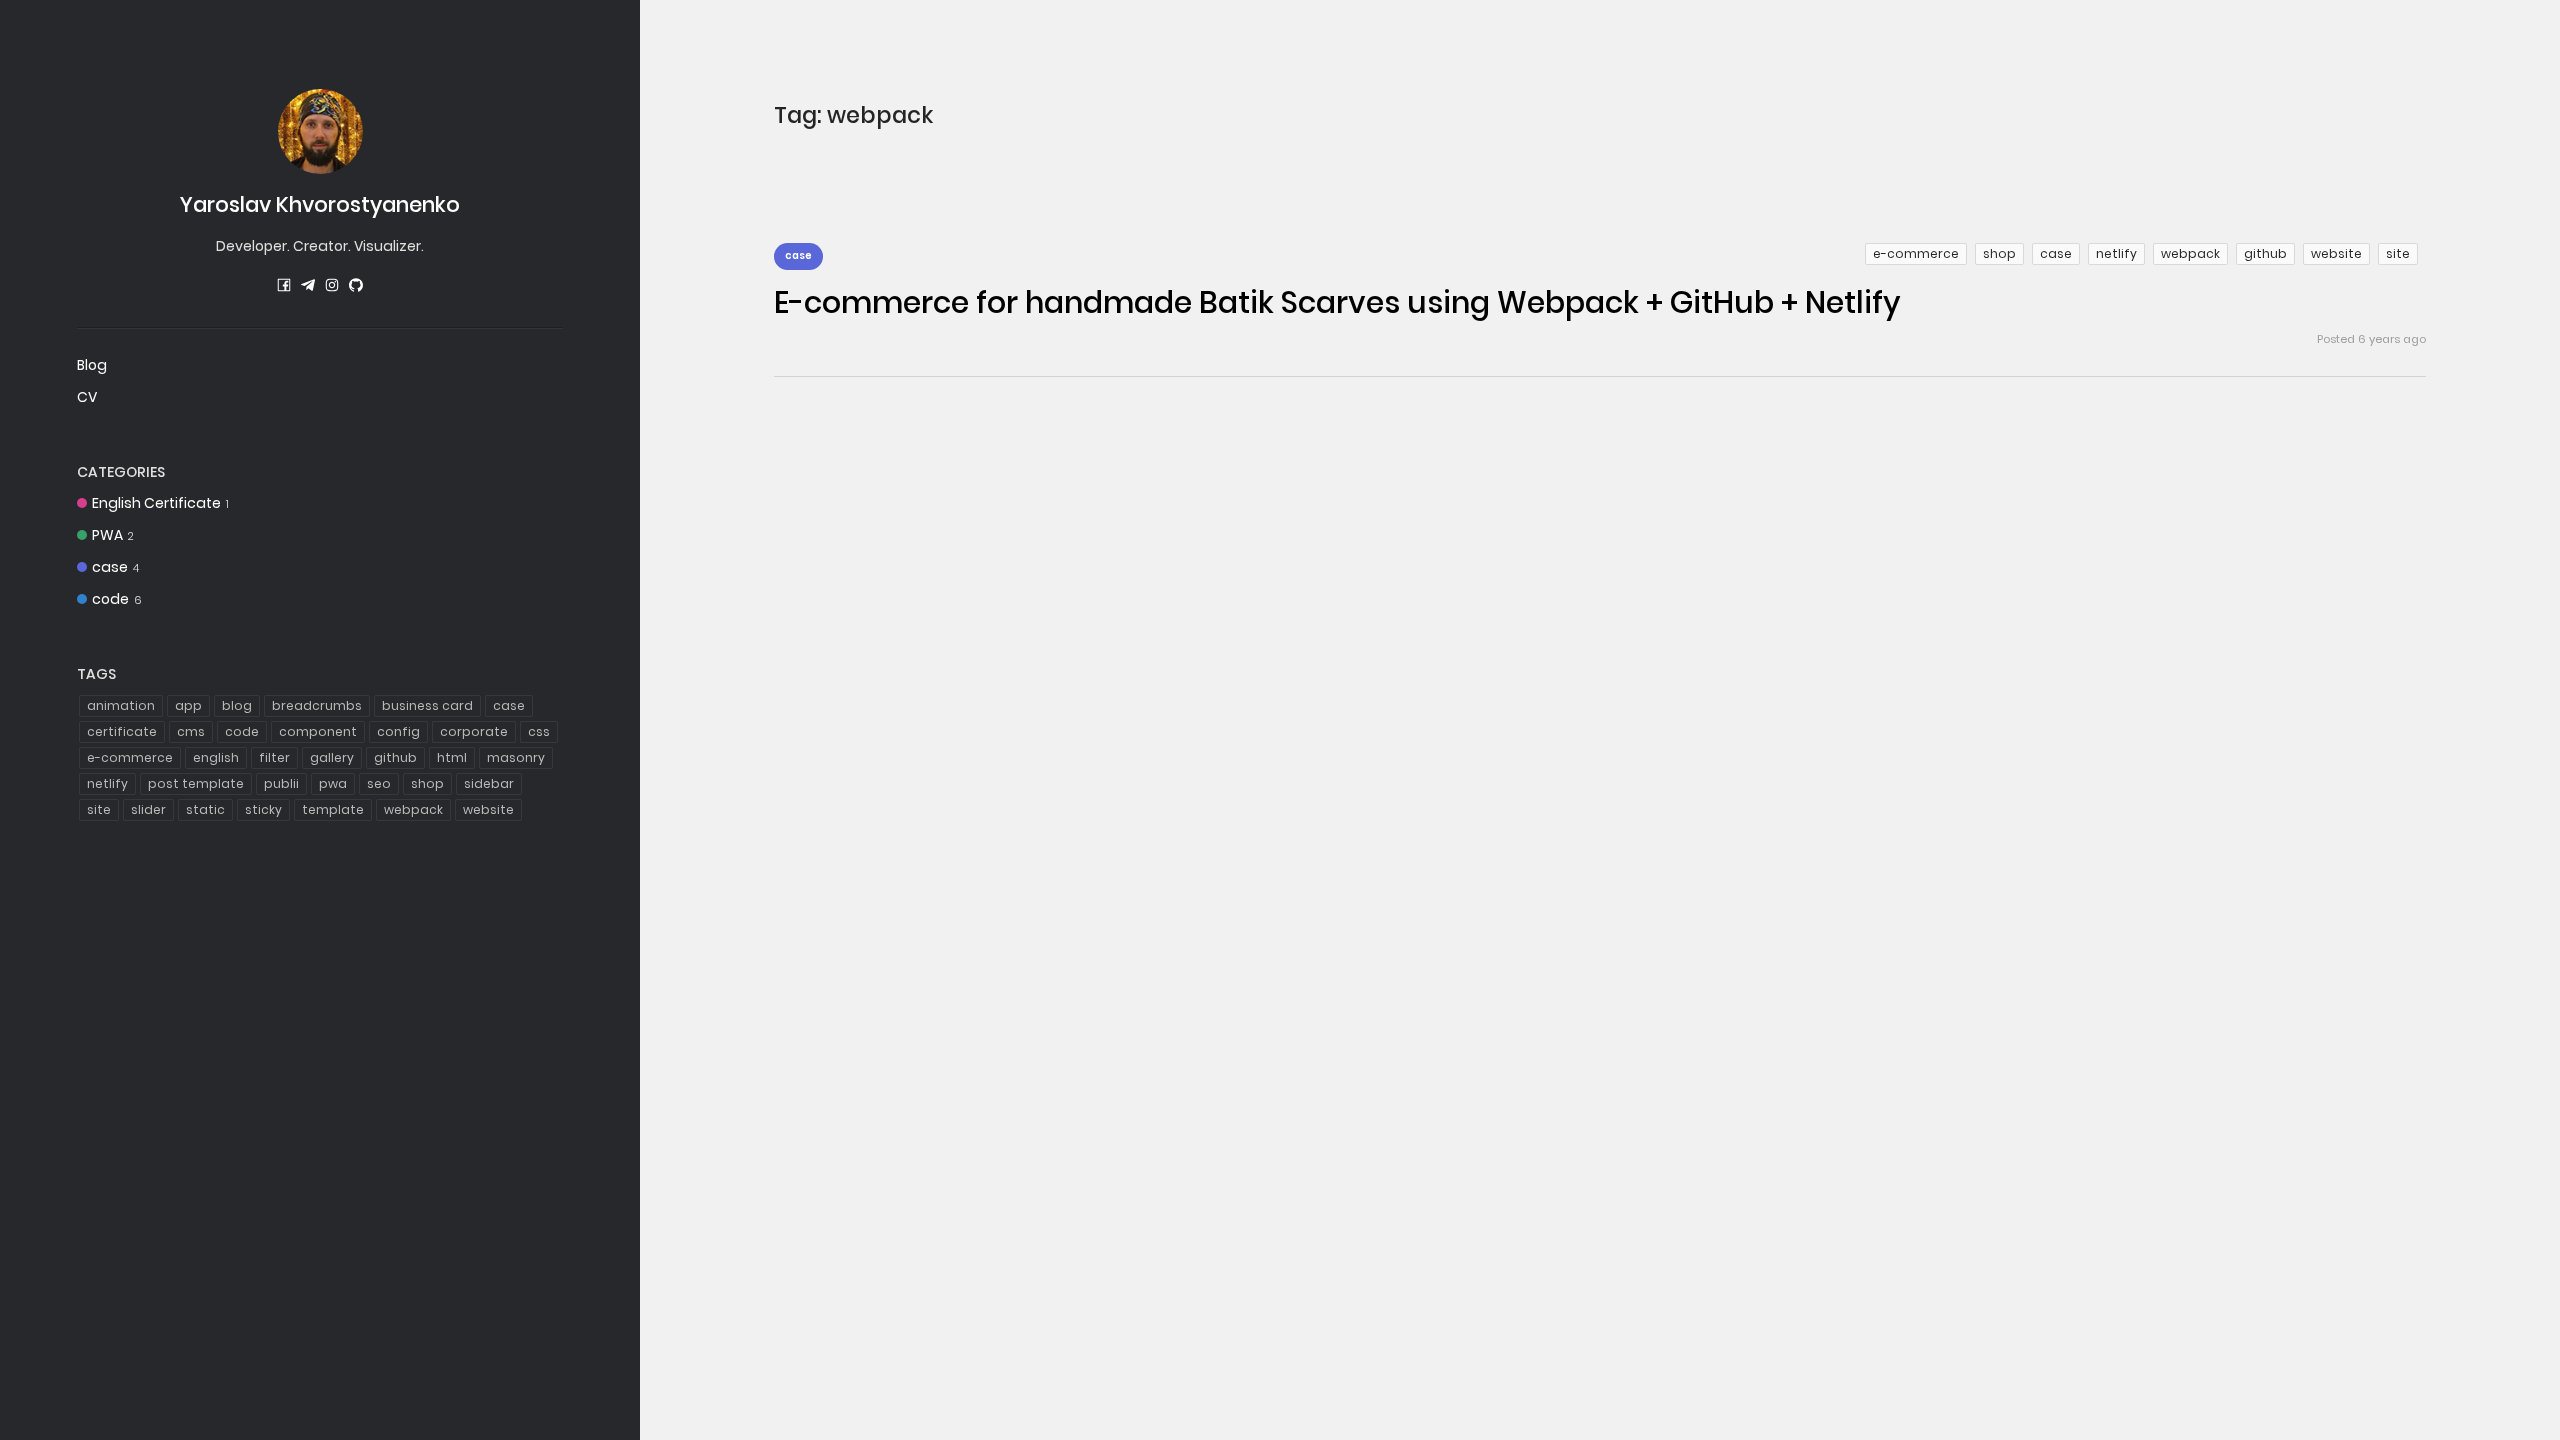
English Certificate (160, 503)
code (117, 599)
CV (87, 397)
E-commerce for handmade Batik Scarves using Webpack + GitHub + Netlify (1337, 302)
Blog (92, 365)
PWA (113, 535)
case (115, 567)
